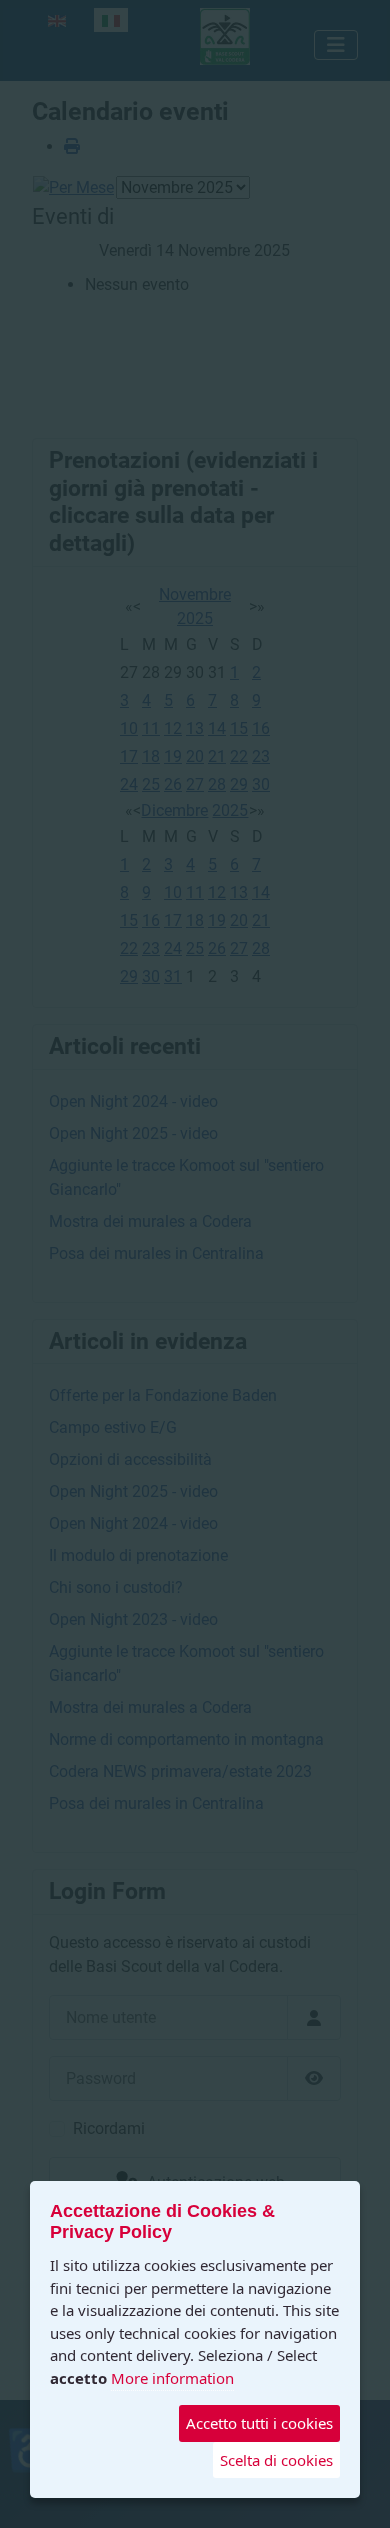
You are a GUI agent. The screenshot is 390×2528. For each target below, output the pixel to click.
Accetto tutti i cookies (259, 2423)
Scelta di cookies (276, 2460)
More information (172, 2378)
